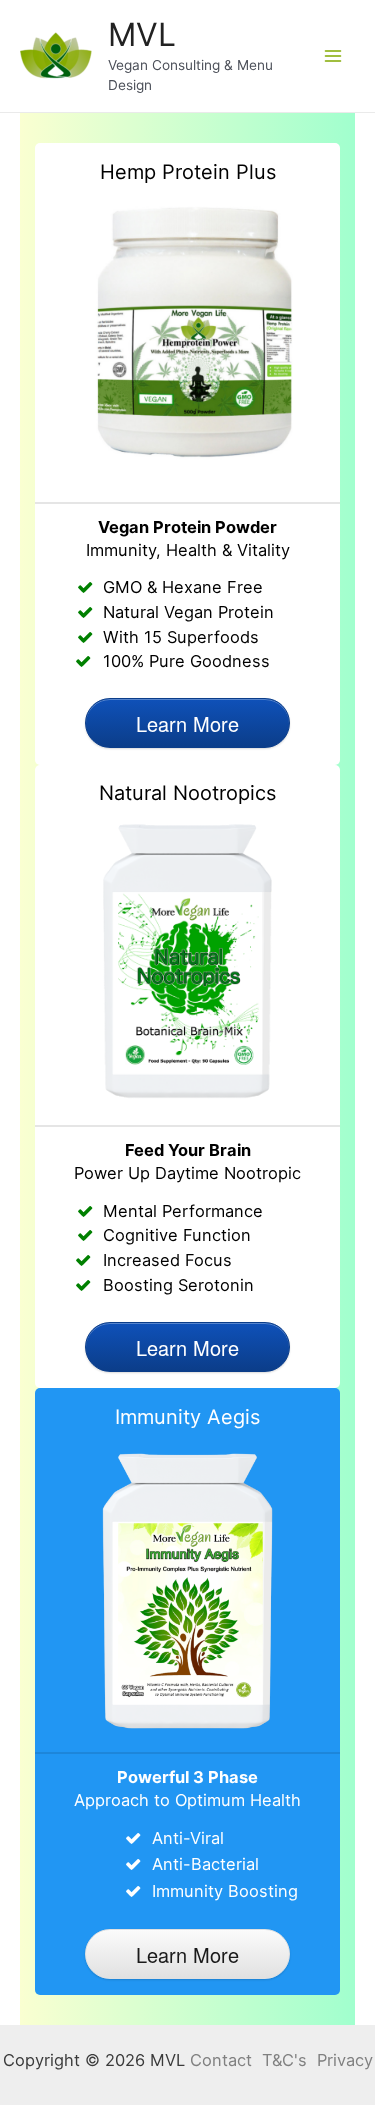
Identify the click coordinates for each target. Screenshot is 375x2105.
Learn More (187, 723)
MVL (142, 34)
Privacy (345, 2060)
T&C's (284, 2060)
